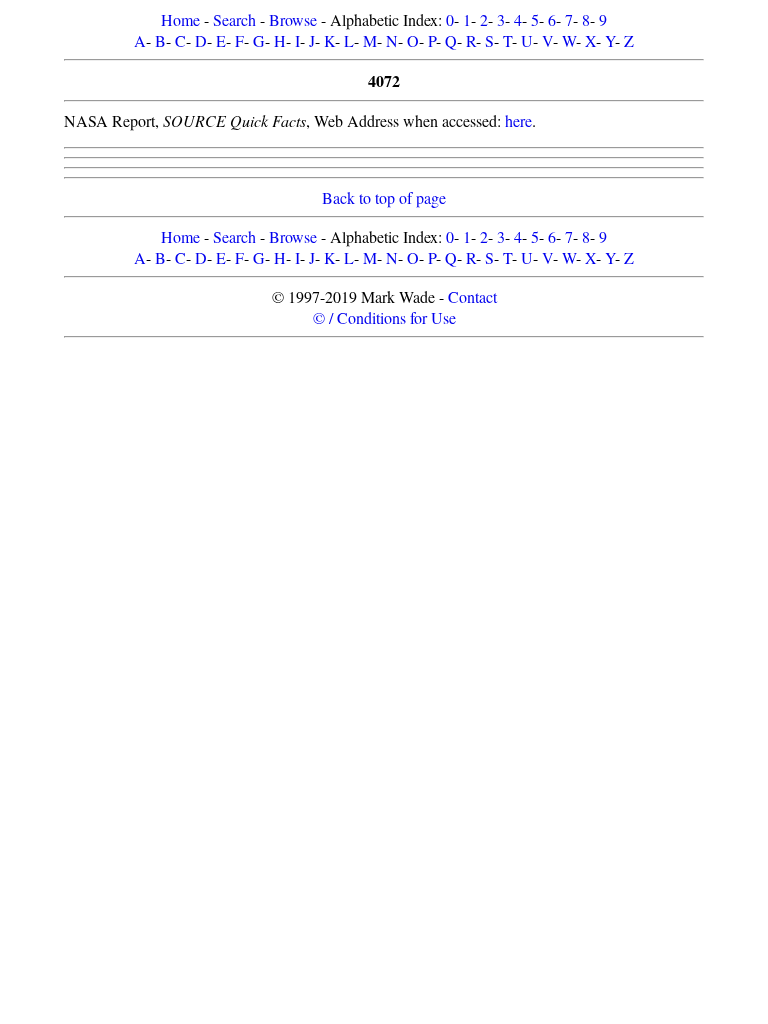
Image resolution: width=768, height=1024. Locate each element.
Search (234, 19)
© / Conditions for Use (384, 317)
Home (180, 19)
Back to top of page (384, 197)
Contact (472, 296)
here (518, 120)
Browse (293, 19)
